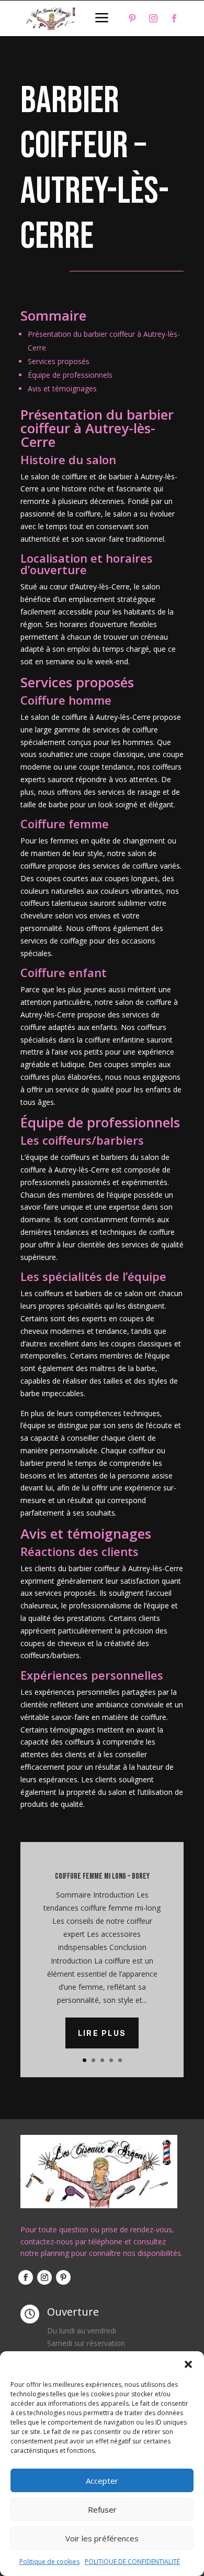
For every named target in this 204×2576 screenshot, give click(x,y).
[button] (188, 2364)
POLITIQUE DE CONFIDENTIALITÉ (132, 2562)
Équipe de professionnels (70, 375)
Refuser (102, 2509)
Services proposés (59, 361)
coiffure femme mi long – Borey (102, 1876)
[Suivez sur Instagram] (153, 18)
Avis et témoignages (62, 388)
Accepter (102, 2481)
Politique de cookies (49, 2562)
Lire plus (102, 2033)
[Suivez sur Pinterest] (132, 18)
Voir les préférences (102, 2538)
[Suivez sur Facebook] (174, 18)
